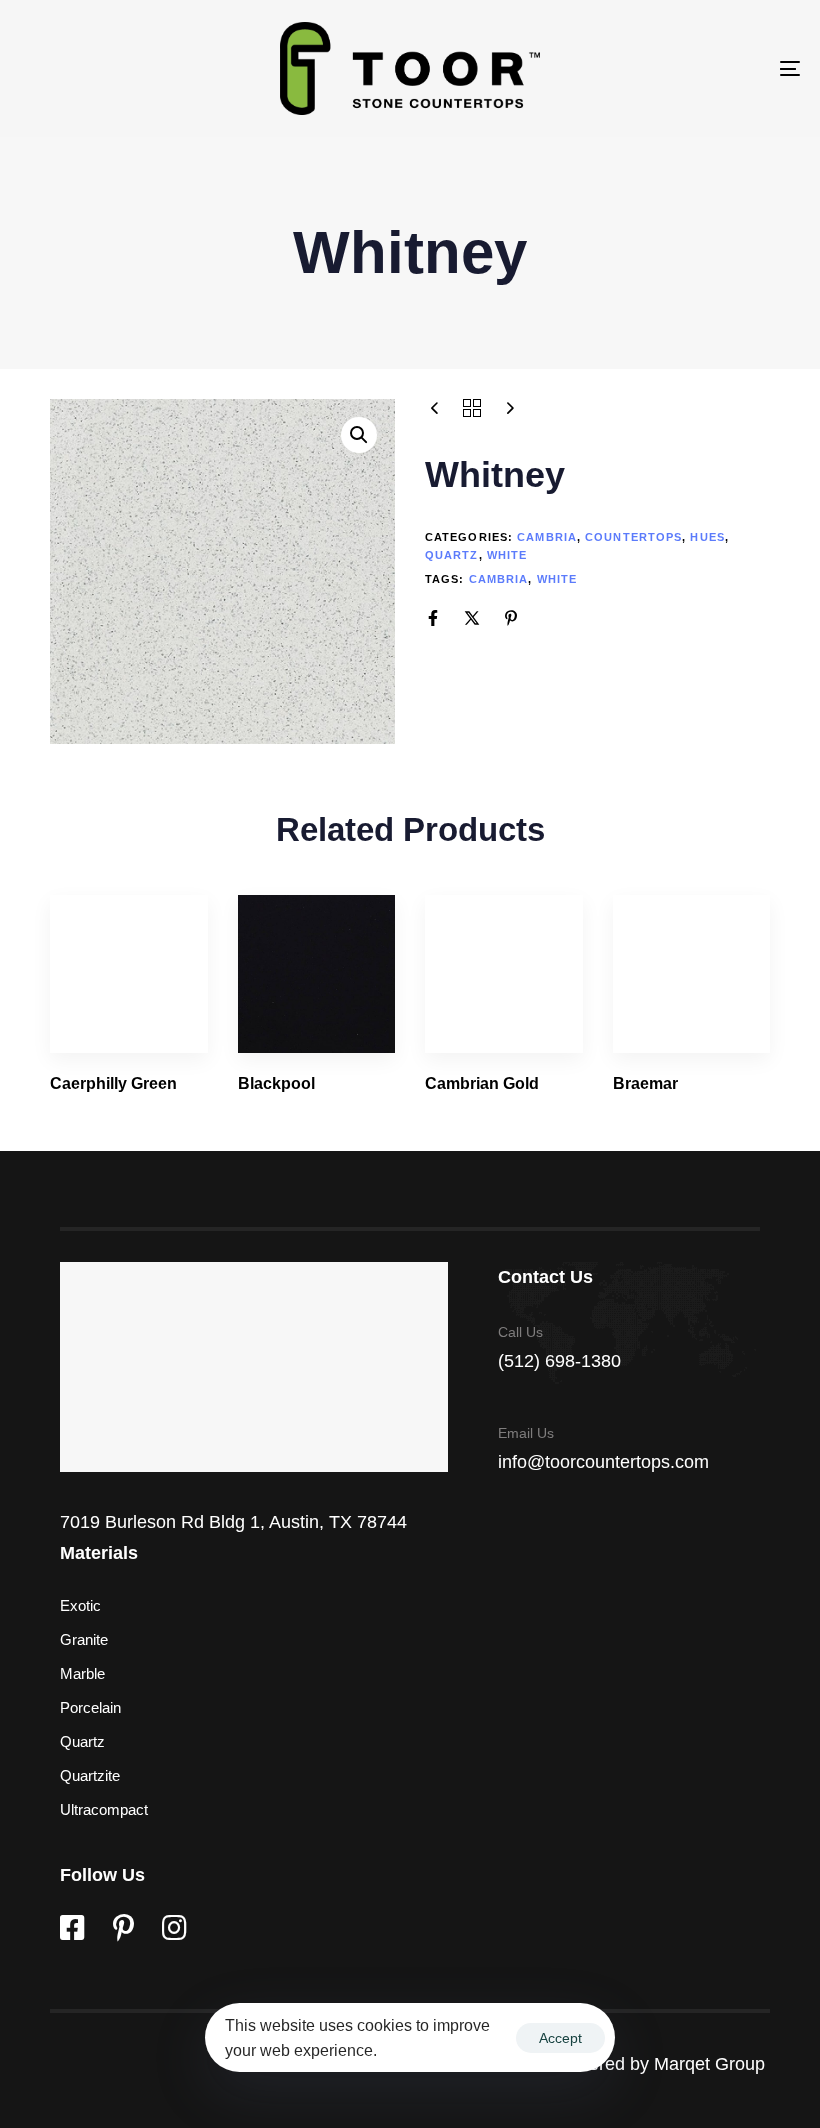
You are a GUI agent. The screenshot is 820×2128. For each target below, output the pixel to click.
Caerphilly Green (113, 1083)
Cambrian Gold (482, 1083)
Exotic (80, 1605)
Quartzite (90, 1775)
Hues (707, 537)
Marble (82, 1673)
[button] (359, 435)
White (507, 555)
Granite (84, 1639)
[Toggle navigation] (670, 68)
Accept (560, 2038)
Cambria (547, 537)
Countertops (633, 537)
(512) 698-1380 (559, 1361)
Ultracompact (104, 1809)
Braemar (645, 1083)
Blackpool (276, 1083)
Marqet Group (712, 2064)
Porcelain (90, 1707)
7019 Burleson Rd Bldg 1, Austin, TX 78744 (233, 1522)
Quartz (452, 555)
